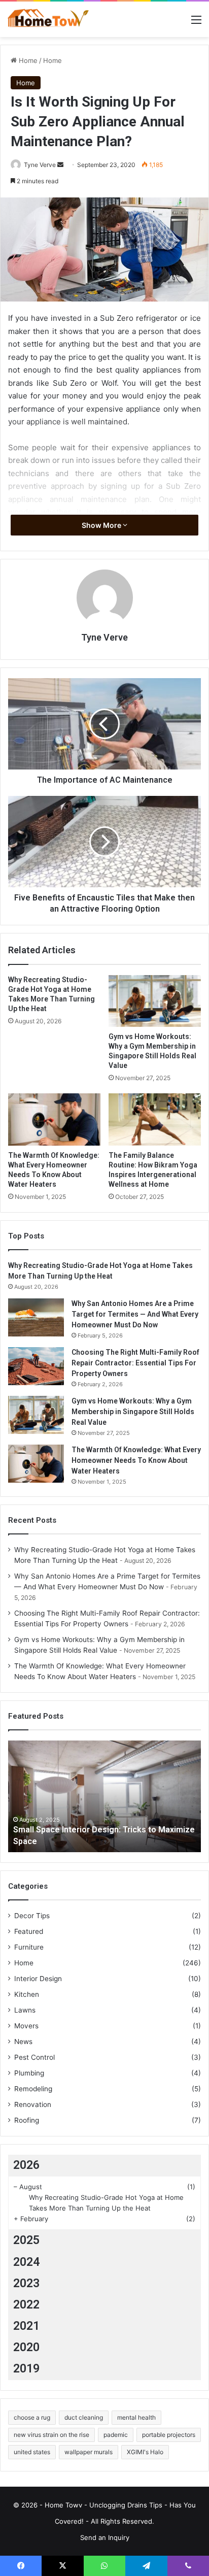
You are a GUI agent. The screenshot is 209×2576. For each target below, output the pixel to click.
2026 (26, 2165)
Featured (29, 1931)
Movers (26, 2026)
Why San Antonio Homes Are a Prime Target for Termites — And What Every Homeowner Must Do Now (135, 1314)
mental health (136, 2417)
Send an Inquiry (105, 2537)
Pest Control (34, 2057)
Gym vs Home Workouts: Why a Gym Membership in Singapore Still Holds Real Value (133, 1412)
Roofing (27, 2120)
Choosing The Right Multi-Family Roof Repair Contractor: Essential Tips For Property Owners (135, 1363)
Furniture (29, 1947)
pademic (116, 2435)
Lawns (25, 2010)
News (23, 2042)
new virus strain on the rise (51, 2435)
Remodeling (33, 2089)
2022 (26, 2305)
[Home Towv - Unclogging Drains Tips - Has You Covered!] (48, 19)
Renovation (33, 2104)
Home (27, 60)
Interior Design (38, 1979)
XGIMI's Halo (145, 2452)
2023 (26, 2283)
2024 (26, 2262)
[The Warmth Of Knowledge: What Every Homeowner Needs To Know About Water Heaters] (54, 1119)
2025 (26, 2240)
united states (32, 2452)
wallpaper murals (89, 2452)
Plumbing (29, 2073)
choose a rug (32, 2417)
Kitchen (27, 1994)
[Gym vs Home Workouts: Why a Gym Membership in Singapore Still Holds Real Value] (155, 1001)
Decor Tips (32, 1916)
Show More (102, 525)
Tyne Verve (40, 165)
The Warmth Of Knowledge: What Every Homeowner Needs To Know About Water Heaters (136, 1460)
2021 (26, 2326)
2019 (26, 2369)
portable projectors (169, 2435)
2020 (26, 2347)
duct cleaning (84, 2417)
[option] (104, 1796)
